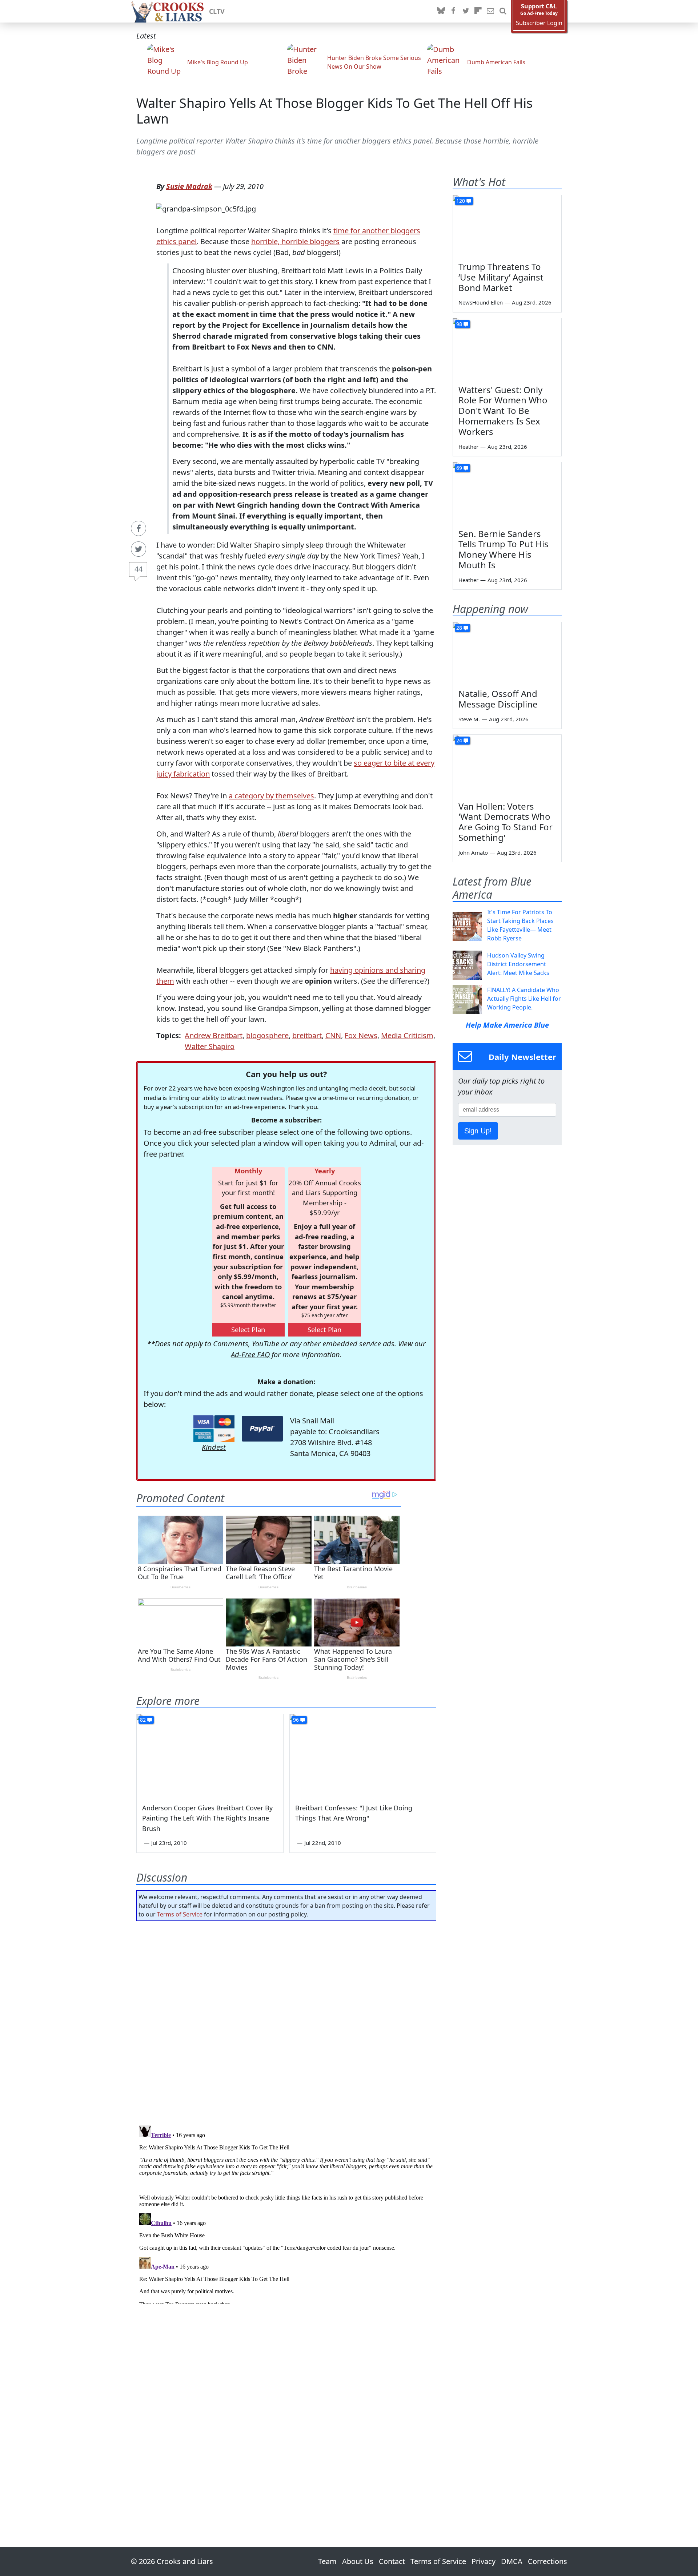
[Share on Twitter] (139, 549)
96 (296, 1720)
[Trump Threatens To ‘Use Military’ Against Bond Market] (507, 226)
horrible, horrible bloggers (295, 241)
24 (459, 740)
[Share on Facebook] (139, 528)
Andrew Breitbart (214, 1035)
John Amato (473, 852)
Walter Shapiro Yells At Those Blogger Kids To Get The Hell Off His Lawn (334, 111)
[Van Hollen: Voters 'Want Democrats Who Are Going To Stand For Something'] (507, 765)
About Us (358, 2561)
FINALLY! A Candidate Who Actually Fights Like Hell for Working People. (524, 999)
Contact (392, 2561)
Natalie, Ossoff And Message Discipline (498, 699)
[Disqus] (286, 2213)
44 (139, 569)
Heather (468, 447)
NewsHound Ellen (481, 302)
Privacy (484, 2561)
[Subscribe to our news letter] (490, 11)
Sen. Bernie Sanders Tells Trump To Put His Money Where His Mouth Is (504, 549)
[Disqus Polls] (286, 2021)
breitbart (307, 1035)
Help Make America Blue (507, 1025)
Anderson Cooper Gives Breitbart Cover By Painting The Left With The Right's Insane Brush (207, 1818)
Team (327, 2561)
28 (459, 628)
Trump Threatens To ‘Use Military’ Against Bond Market (501, 277)
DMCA (512, 2561)
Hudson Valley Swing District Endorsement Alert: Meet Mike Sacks (518, 964)
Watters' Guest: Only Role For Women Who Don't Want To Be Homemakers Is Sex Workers (503, 411)
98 (459, 324)
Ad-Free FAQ (250, 1354)
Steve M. (469, 719)
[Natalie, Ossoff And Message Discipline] (507, 653)
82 (143, 1720)
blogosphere (267, 1035)
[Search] (503, 11)
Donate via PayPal (262, 1429)
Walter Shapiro (210, 1046)
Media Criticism (407, 1035)
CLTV (217, 11)
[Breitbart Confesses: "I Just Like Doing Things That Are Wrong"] (363, 1755)
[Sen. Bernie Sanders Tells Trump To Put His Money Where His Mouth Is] (507, 493)
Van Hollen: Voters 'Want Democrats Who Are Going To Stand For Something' (506, 822)
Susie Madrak (189, 186)
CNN (333, 1035)
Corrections (547, 2561)
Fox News (361, 1035)
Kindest (214, 1447)
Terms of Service (180, 1914)
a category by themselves (271, 796)
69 (459, 468)
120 (461, 201)
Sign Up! (478, 1131)
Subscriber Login (539, 23)
